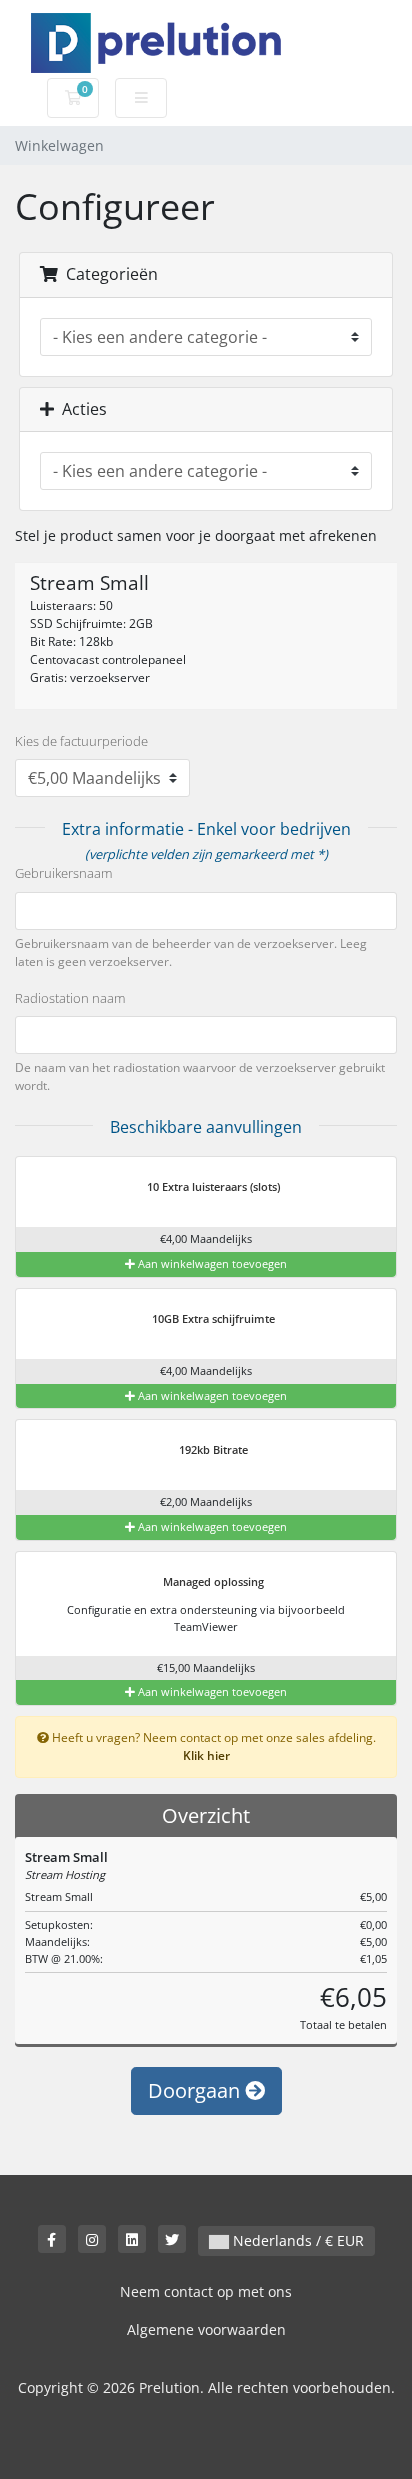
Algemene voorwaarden (206, 2329)
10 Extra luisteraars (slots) (212, 1186)
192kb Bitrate (212, 1449)
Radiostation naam (70, 998)
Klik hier (206, 1755)
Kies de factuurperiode (81, 741)
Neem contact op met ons (206, 2291)
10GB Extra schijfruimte (212, 1318)
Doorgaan (196, 2090)
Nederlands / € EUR (296, 2240)
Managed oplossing (212, 1581)
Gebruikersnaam (63, 873)
